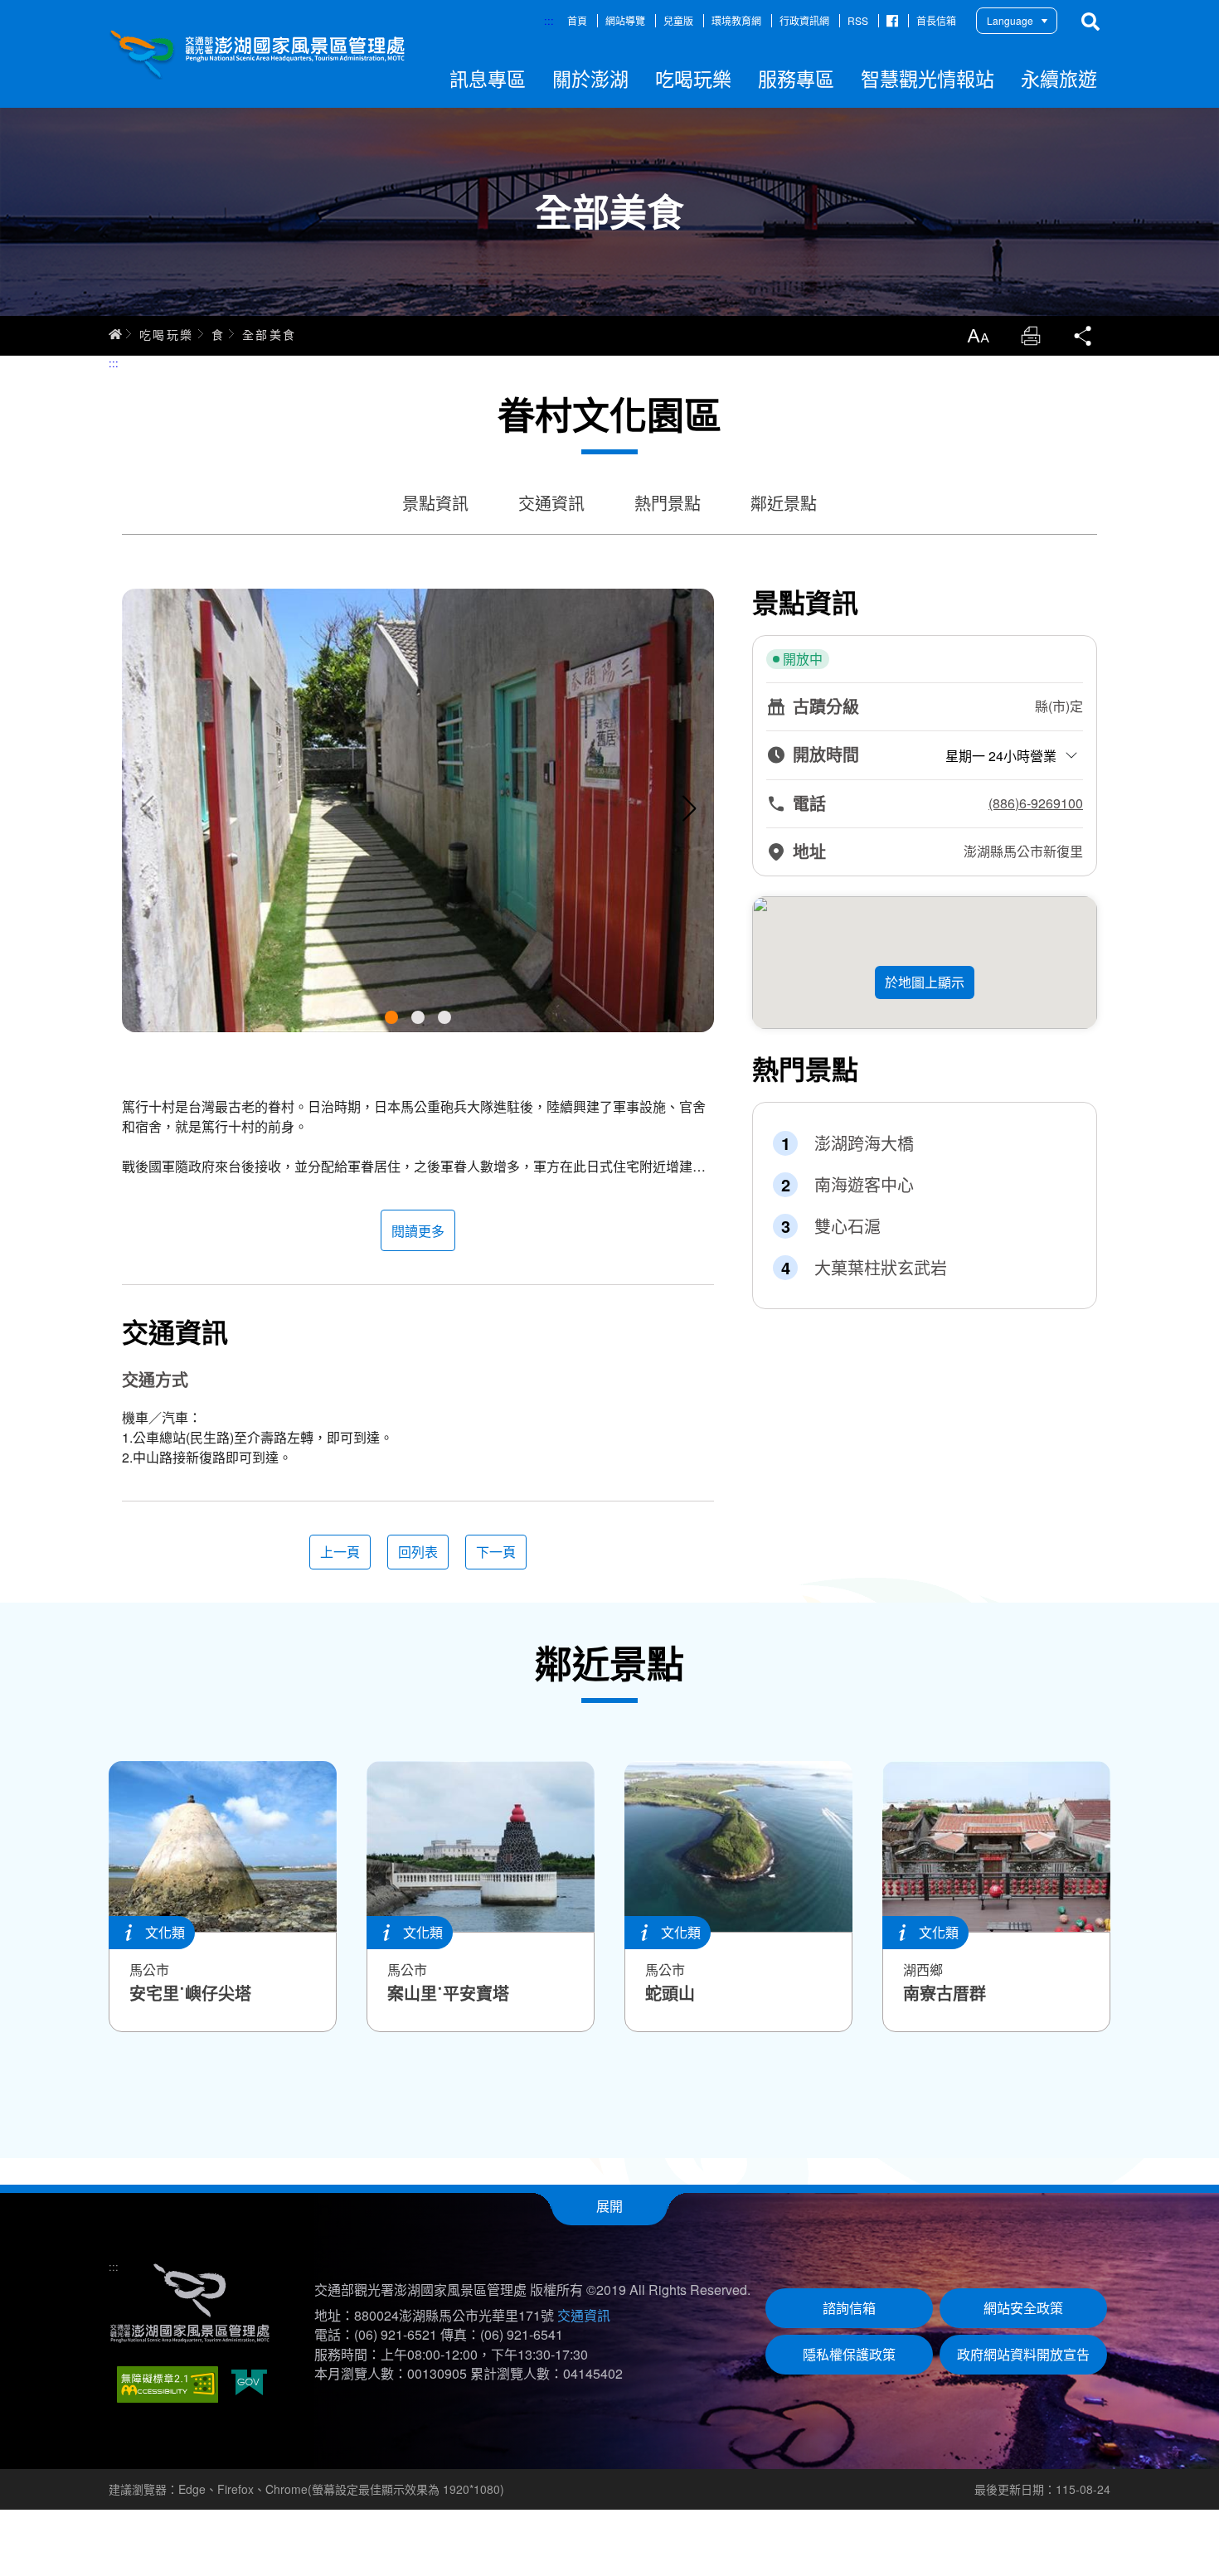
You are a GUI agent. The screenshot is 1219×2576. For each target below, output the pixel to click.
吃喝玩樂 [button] (693, 78)
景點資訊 (435, 503)
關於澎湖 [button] (590, 78)
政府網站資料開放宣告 (1023, 2354)
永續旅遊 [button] (1059, 78)
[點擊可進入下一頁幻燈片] (689, 808)
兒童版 (678, 20)
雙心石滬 (847, 1226)
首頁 (577, 20)
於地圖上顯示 (925, 982)
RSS (858, 20)
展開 (609, 2206)
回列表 (418, 1552)
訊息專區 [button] (488, 78)
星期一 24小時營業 (1001, 756)
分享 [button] (1084, 336)
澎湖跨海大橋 (864, 1143)
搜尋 (1090, 22)
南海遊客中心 (864, 1185)
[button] (391, 1017)
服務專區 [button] (796, 78)
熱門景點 (668, 503)
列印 (1031, 336)
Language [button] (1010, 20)
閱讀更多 (418, 1231)
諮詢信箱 (849, 2308)
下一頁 (496, 1552)
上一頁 (340, 1552)
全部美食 (270, 334)
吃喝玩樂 (167, 334)
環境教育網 (736, 20)
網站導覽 (625, 20)
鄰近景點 (784, 503)
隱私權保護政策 (849, 2354)
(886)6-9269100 (1036, 803)
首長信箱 (936, 20)
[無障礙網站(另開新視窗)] (168, 2384)
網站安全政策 (1023, 2308)
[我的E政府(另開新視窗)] (249, 2384)
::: (549, 20)
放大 (978, 336)
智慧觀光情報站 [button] (928, 78)
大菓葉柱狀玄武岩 (881, 1268)
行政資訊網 (804, 20)
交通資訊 (551, 503)
